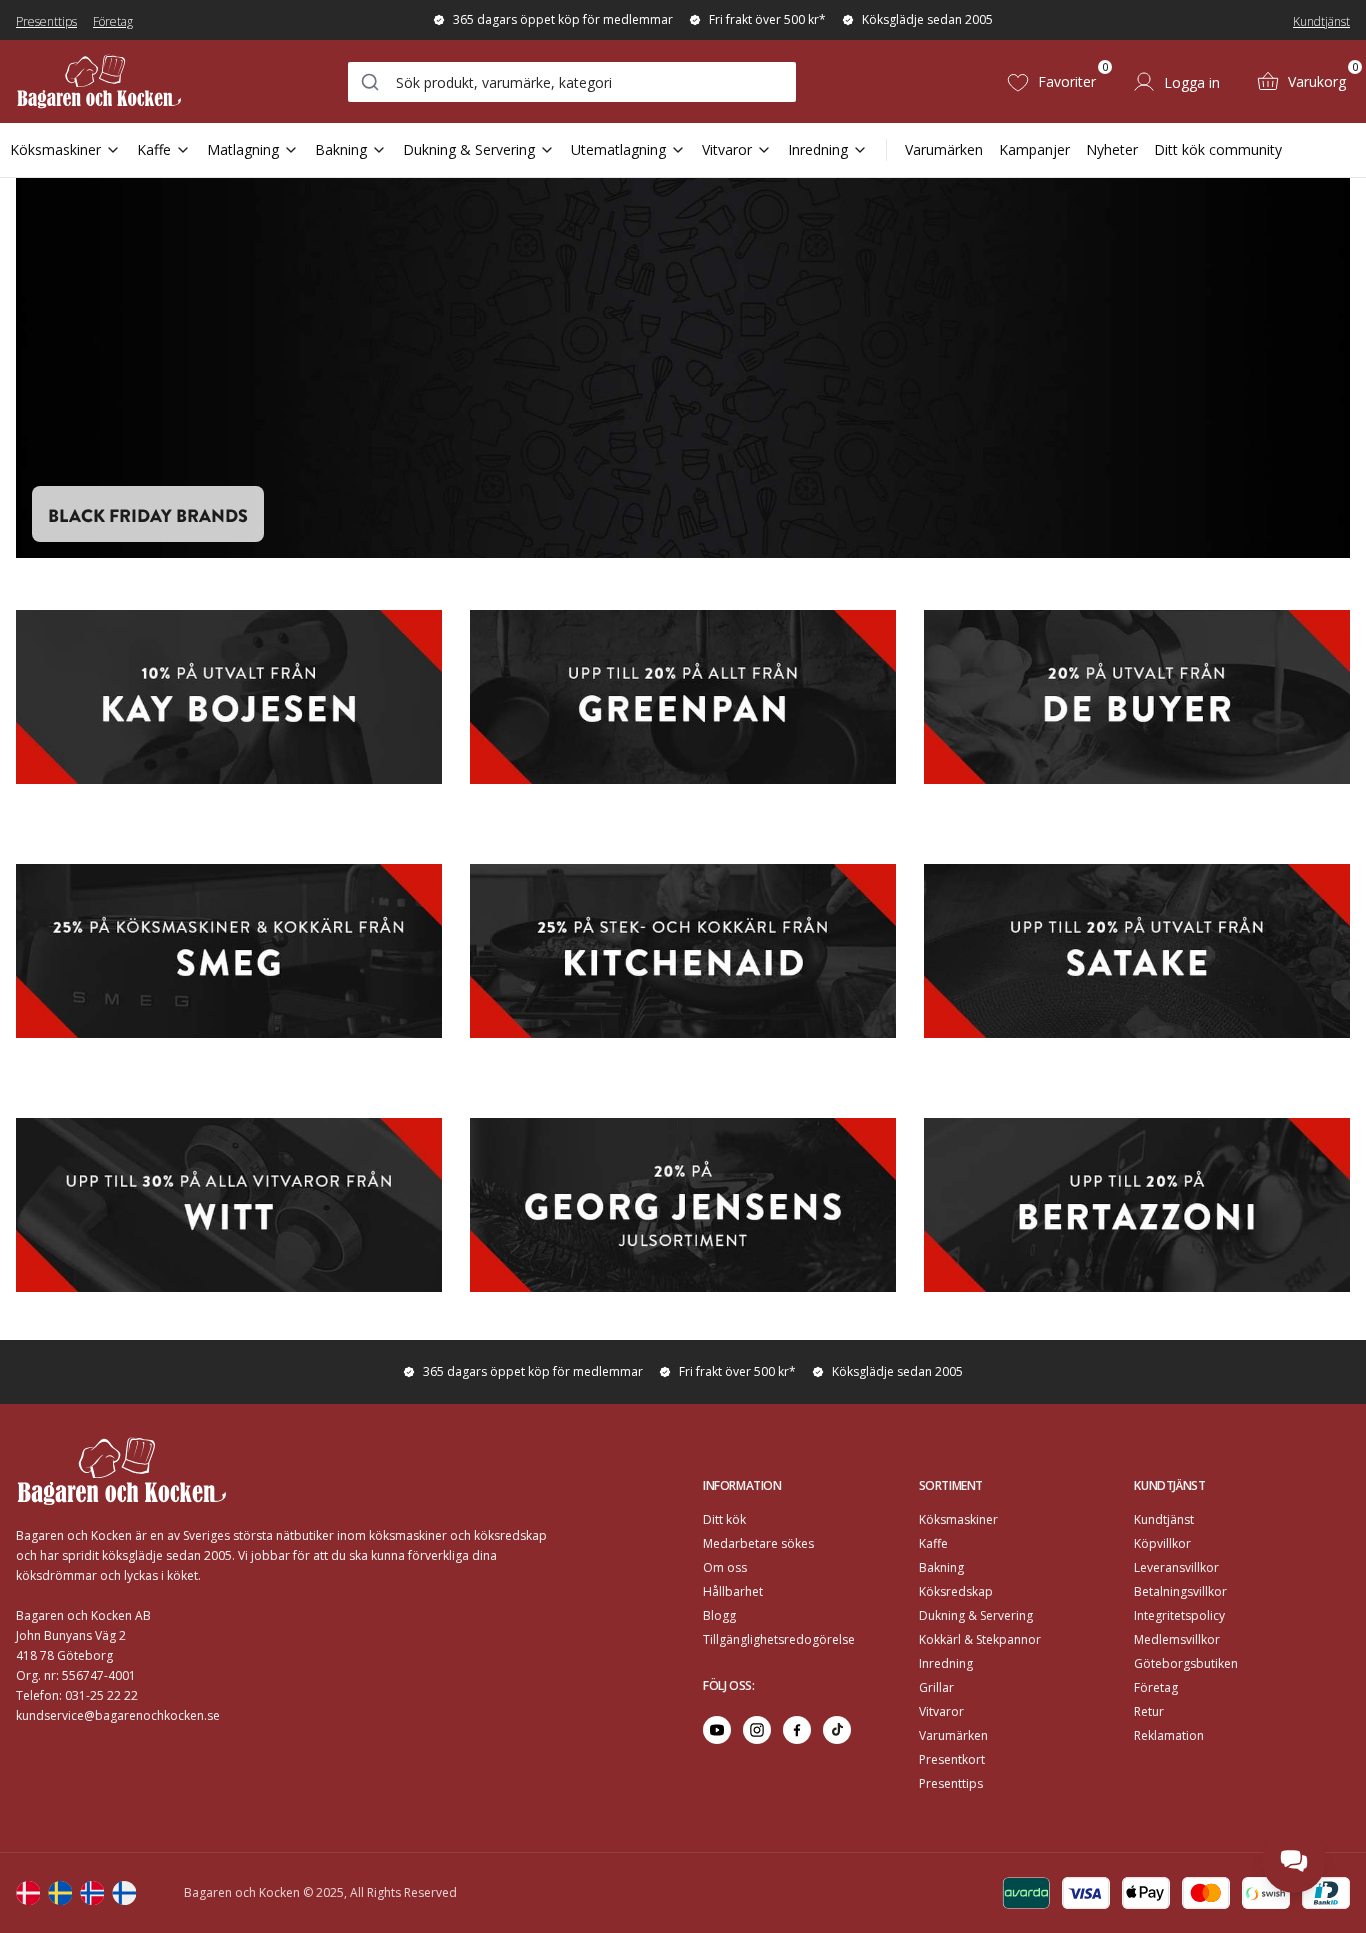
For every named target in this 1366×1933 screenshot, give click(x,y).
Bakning (341, 149)
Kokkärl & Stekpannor (980, 1639)
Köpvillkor (1162, 1543)
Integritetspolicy (1179, 1615)
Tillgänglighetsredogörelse (779, 1639)
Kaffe (154, 149)
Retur (1149, 1711)
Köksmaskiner (55, 149)
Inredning (818, 149)
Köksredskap (956, 1591)
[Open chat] (1294, 1861)
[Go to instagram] (757, 1730)
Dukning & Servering (469, 149)
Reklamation (1169, 1735)
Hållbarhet (733, 1591)
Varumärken (944, 149)
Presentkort (952, 1759)
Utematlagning (618, 149)
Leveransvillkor (1176, 1567)
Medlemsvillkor (1177, 1639)
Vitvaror (727, 149)
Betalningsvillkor (1180, 1591)
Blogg (719, 1615)
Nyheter (1112, 149)
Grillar (936, 1687)
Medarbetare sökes (758, 1543)
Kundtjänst (1321, 21)
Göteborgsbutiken (1186, 1663)
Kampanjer (1034, 149)
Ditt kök (724, 1519)
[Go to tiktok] (837, 1730)
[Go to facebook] (797, 1730)
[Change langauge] (28, 1893)
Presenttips (46, 21)
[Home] (99, 81)
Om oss (725, 1567)
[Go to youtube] (717, 1730)
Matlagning (243, 149)
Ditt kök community (1218, 149)
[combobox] (572, 82)
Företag (113, 21)
